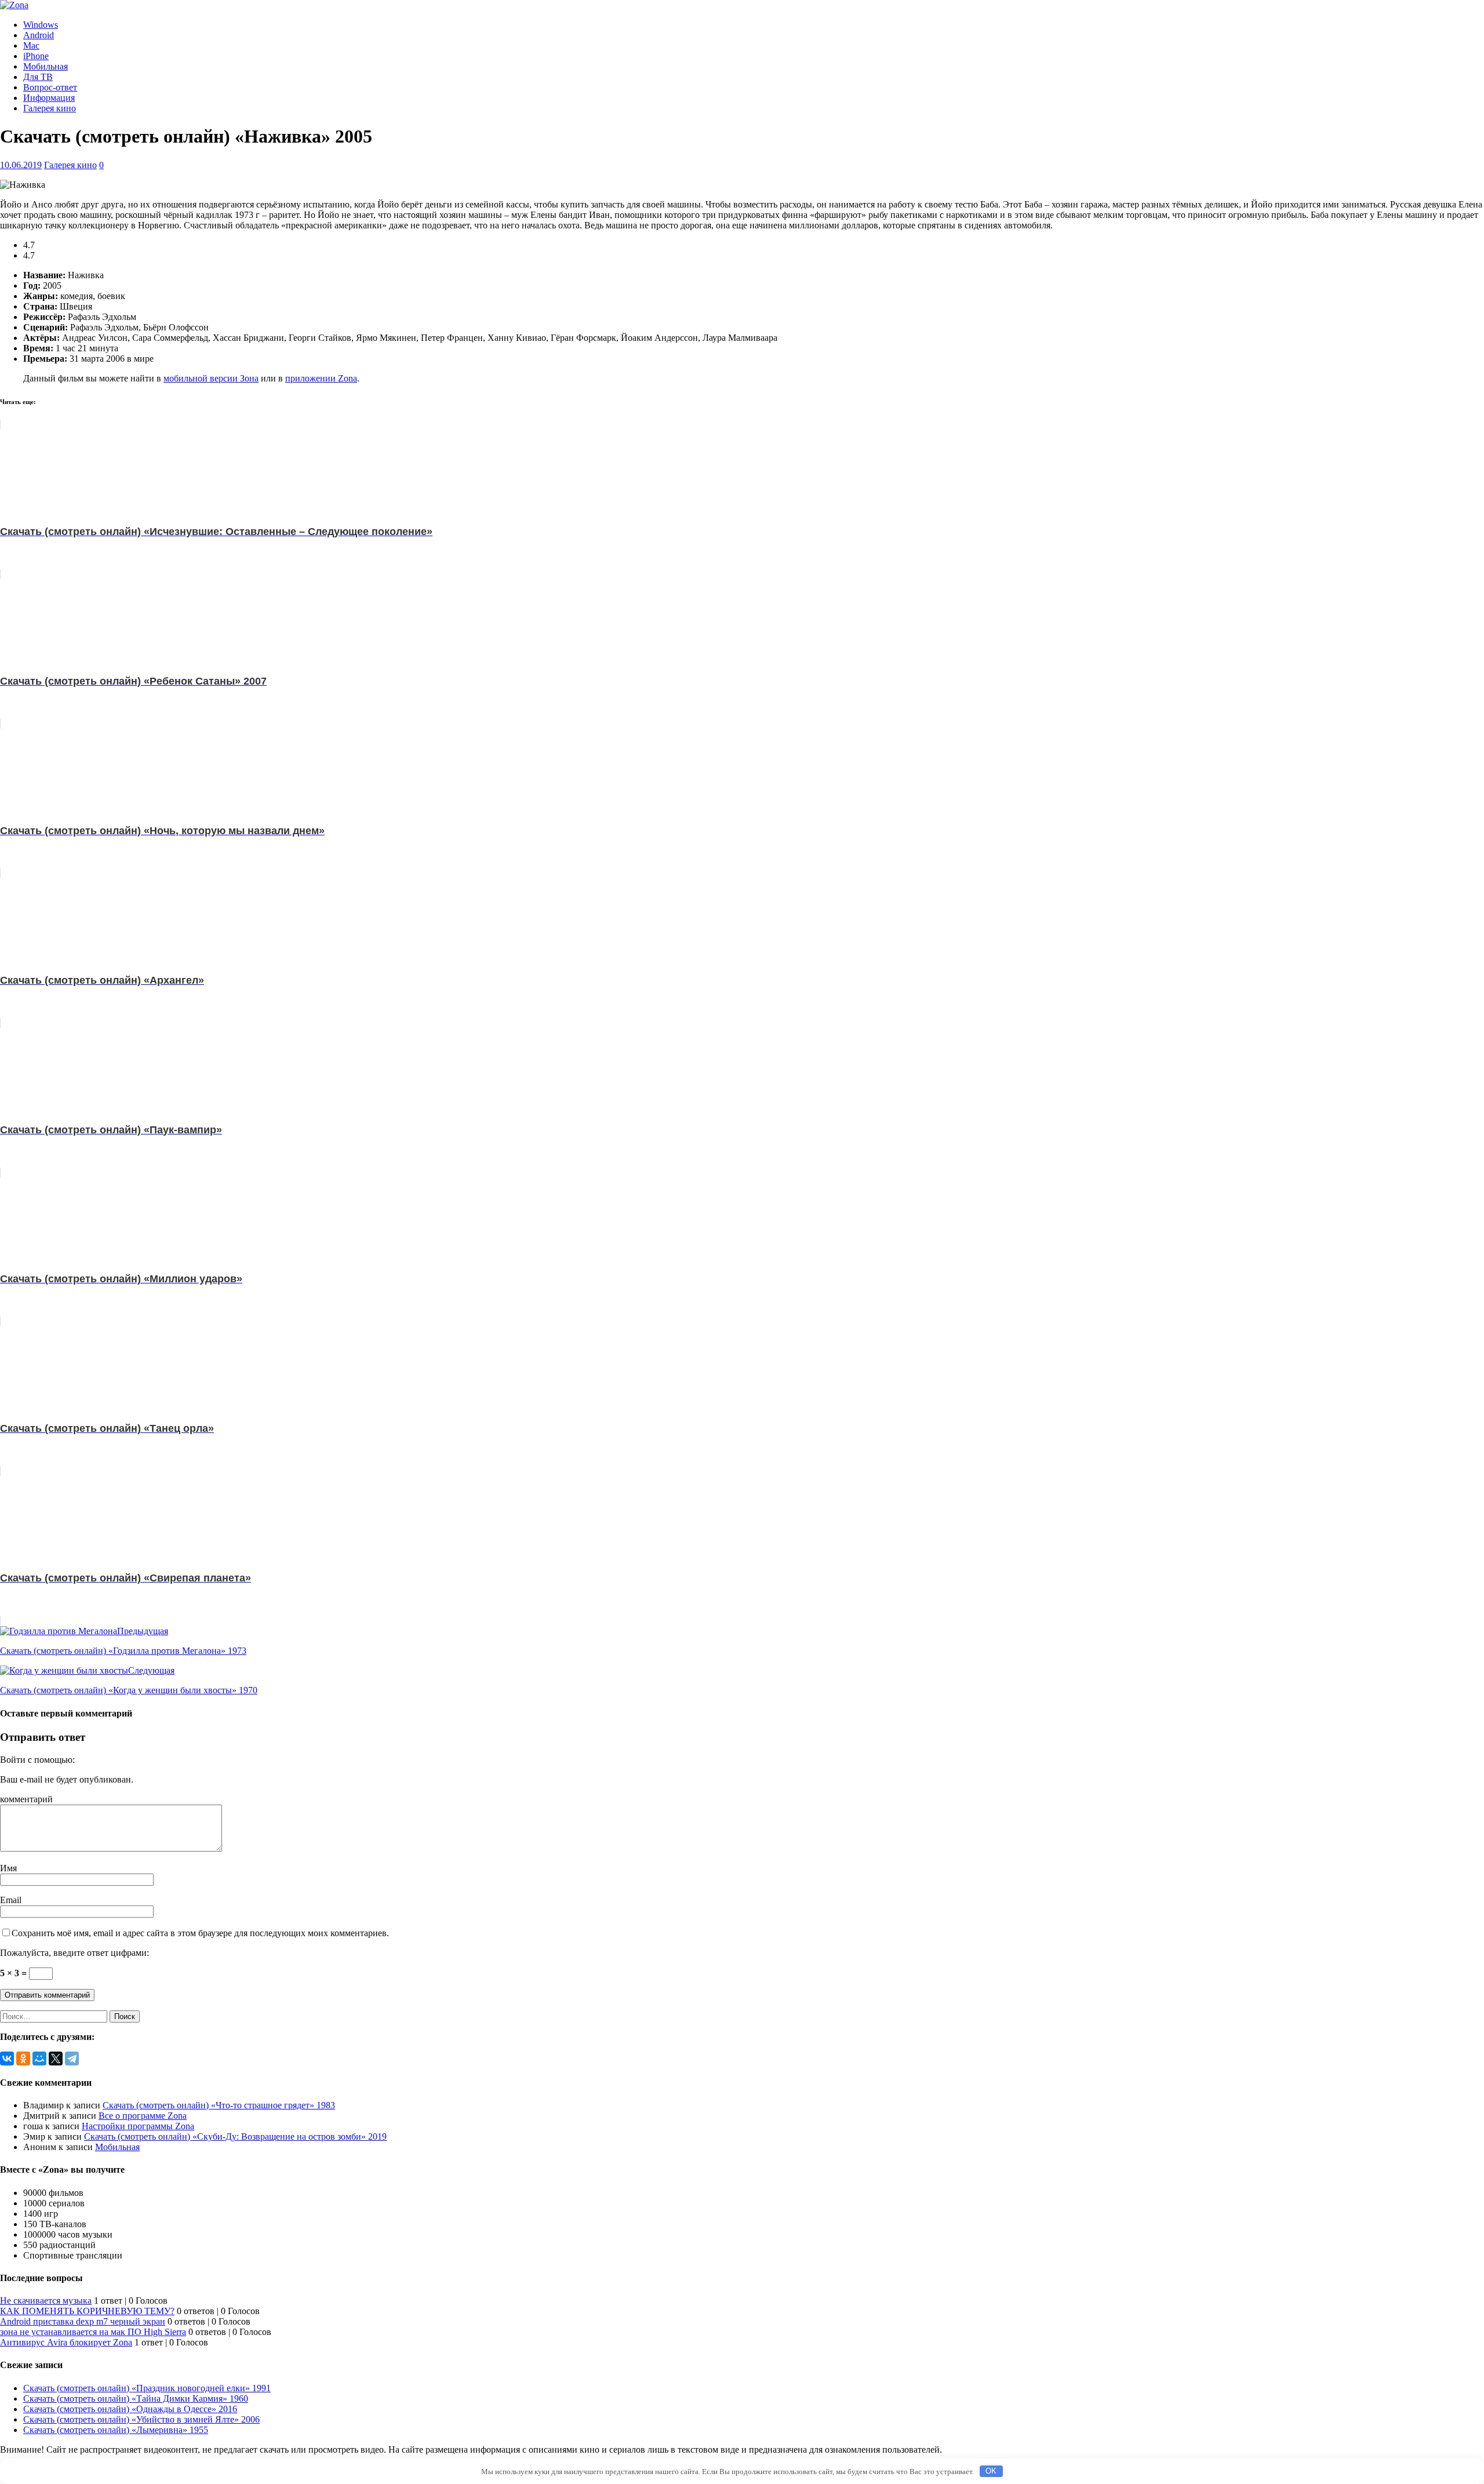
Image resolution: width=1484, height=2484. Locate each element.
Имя (8, 1868)
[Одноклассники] (23, 2059)
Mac (31, 46)
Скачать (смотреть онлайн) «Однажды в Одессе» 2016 (130, 2409)
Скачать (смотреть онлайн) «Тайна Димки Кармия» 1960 (136, 2398)
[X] (56, 2059)
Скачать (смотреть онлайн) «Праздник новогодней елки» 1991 (147, 2388)
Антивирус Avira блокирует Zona (66, 2342)
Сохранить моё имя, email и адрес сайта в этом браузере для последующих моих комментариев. (200, 1933)
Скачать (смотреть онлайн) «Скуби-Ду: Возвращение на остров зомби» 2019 (235, 2136)
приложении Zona (321, 378)
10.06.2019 (21, 165)
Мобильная (46, 66)
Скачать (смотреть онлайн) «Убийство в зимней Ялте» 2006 (141, 2419)
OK (991, 2471)
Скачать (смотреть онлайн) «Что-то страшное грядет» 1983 (219, 2105)
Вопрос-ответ (50, 87)
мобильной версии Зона (211, 378)
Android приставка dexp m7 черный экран (83, 2321)
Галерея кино (50, 108)
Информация (49, 98)
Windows (41, 25)
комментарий (26, 1799)
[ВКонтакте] (7, 2059)
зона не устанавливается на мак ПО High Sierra (93, 2332)
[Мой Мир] (39, 2059)
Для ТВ (38, 77)
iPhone (36, 56)
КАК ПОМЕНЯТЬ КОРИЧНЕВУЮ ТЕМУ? (87, 2311)
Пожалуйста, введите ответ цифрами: (74, 1953)
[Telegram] (72, 2059)
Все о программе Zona (143, 2116)
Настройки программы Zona (138, 2126)
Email (11, 1900)
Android (39, 35)
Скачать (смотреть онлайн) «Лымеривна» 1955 (116, 2430)
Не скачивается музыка (46, 2301)
